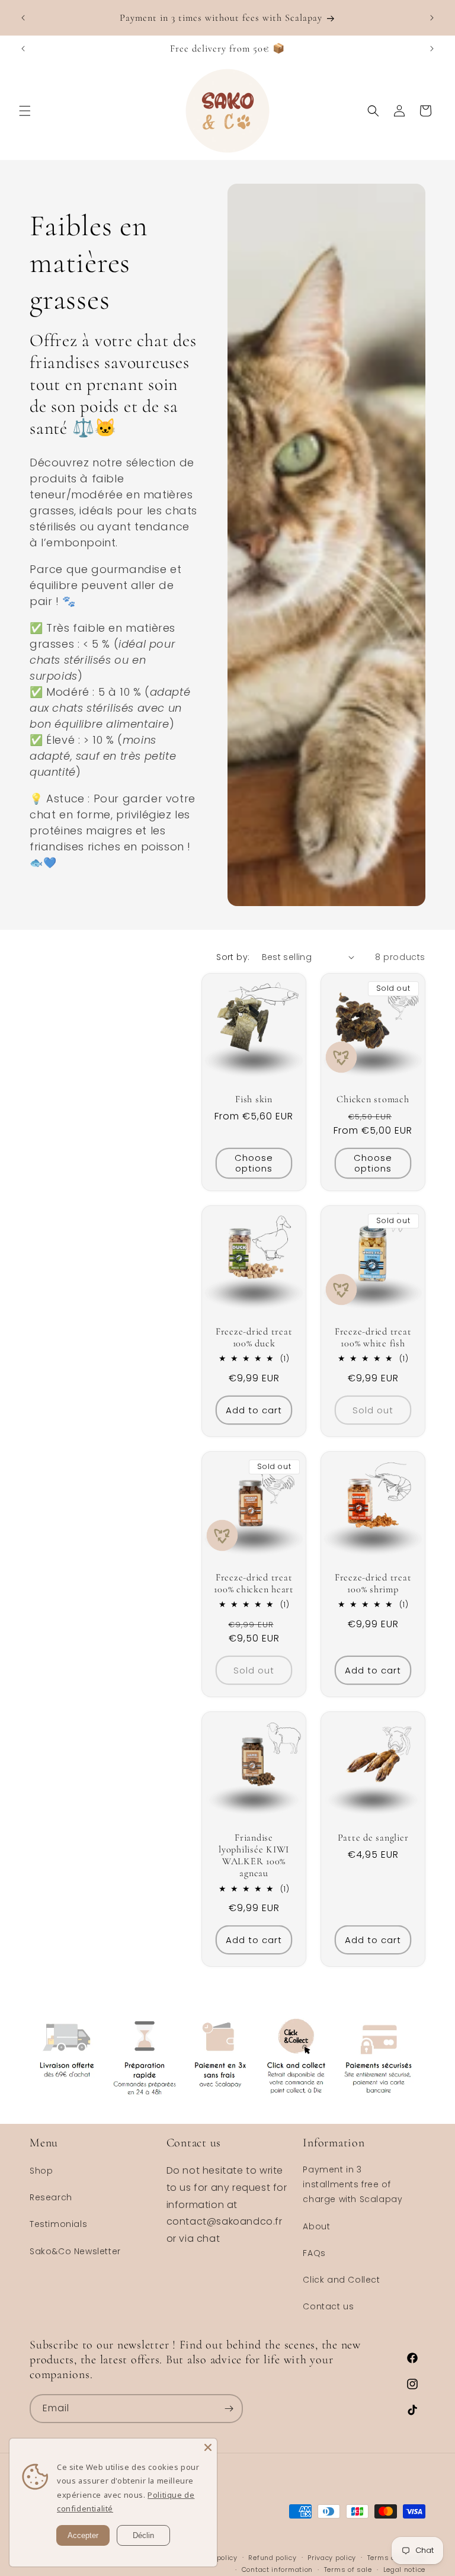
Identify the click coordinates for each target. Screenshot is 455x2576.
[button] (25, 111)
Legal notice (404, 2569)
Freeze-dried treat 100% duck (254, 1337)
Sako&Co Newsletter (75, 2251)
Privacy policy (332, 2558)
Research (51, 2197)
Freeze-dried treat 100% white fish (373, 1337)
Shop (41, 2171)
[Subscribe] (229, 2409)
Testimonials (58, 2224)
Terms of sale (348, 2569)
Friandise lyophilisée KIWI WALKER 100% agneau (254, 1855)
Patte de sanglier (373, 1838)
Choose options (254, 1163)
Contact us (328, 2306)
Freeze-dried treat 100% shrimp (373, 1583)
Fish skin (254, 1099)
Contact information (277, 2569)
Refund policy (272, 2558)
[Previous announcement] (23, 18)
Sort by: (233, 957)
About (316, 2226)
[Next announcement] (432, 18)
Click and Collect (341, 2280)
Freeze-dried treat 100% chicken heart (254, 1583)
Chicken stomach (373, 1099)
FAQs (314, 2253)
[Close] (208, 2447)
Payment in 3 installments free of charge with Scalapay (353, 2184)
